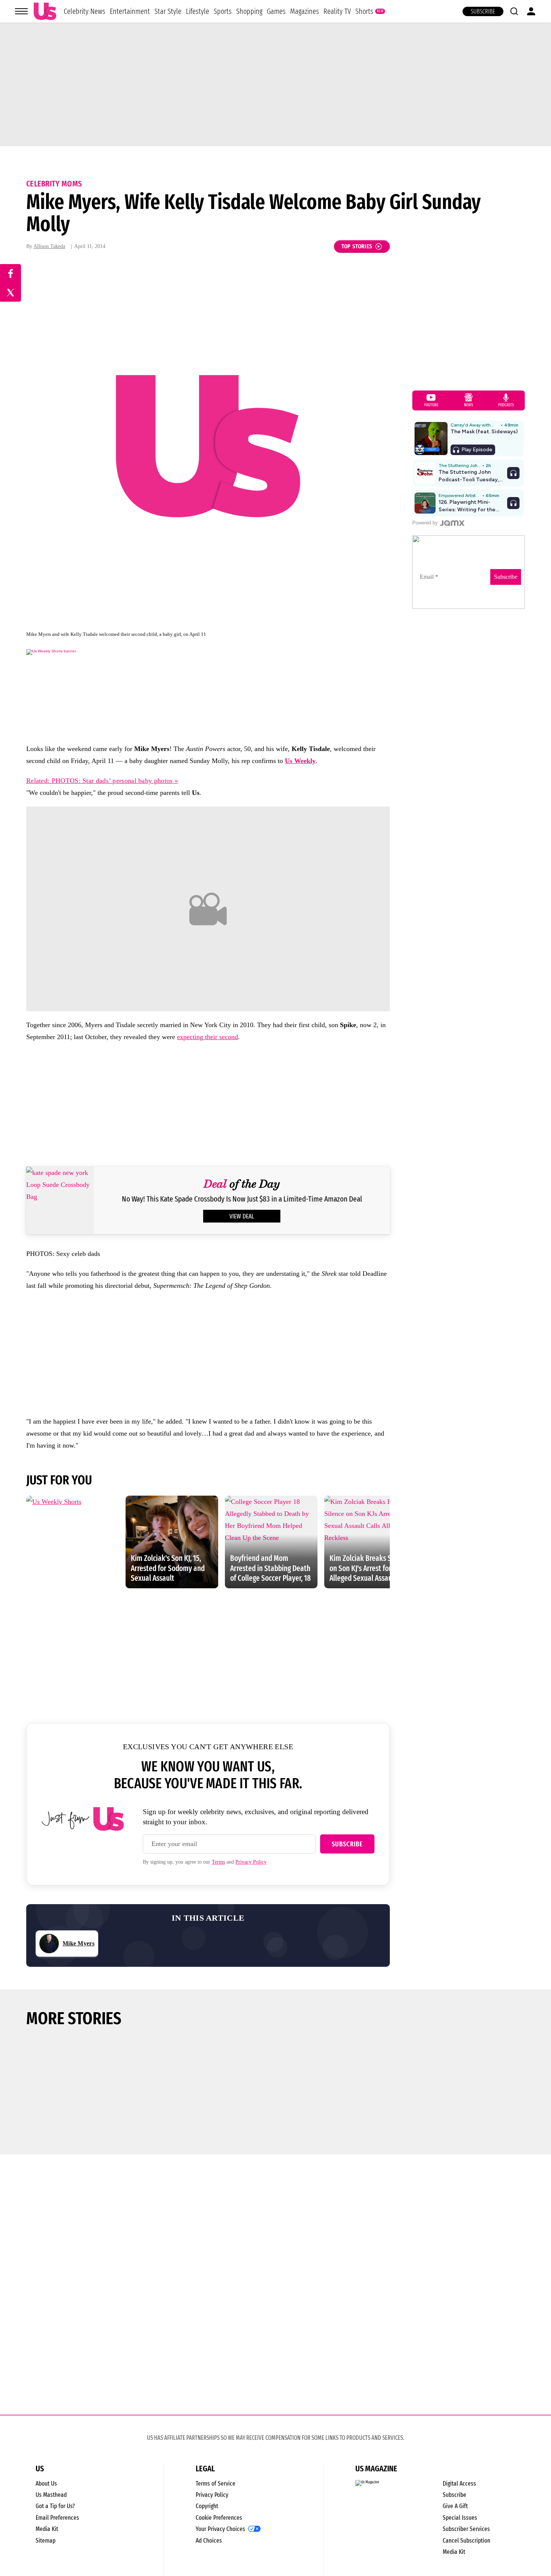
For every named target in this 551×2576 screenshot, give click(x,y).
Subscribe (483, 11)
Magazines (305, 11)
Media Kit (47, 2529)
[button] (514, 11)
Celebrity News (85, 11)
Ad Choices (209, 2541)
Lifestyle (198, 11)
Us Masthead (51, 2495)
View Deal (242, 1216)
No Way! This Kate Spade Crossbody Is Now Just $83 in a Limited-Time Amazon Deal (242, 1199)
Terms (218, 1862)
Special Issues (460, 2518)
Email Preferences (57, 2518)
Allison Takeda (49, 246)
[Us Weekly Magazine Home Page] (45, 11)
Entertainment (130, 11)
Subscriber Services (466, 2529)
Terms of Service (216, 2484)
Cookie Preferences (219, 2518)
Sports (223, 11)
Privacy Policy (251, 1862)
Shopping (249, 11)
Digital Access (459, 2484)
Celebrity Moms (54, 184)
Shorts (364, 11)
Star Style (168, 11)
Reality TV (337, 11)
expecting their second (207, 1037)
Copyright (207, 2506)
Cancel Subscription (466, 2541)
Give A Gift (455, 2506)
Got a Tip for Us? (55, 2506)
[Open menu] (21, 11)
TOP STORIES (357, 246)
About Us (46, 2484)
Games (276, 11)
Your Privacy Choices (220, 2529)
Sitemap (46, 2541)
